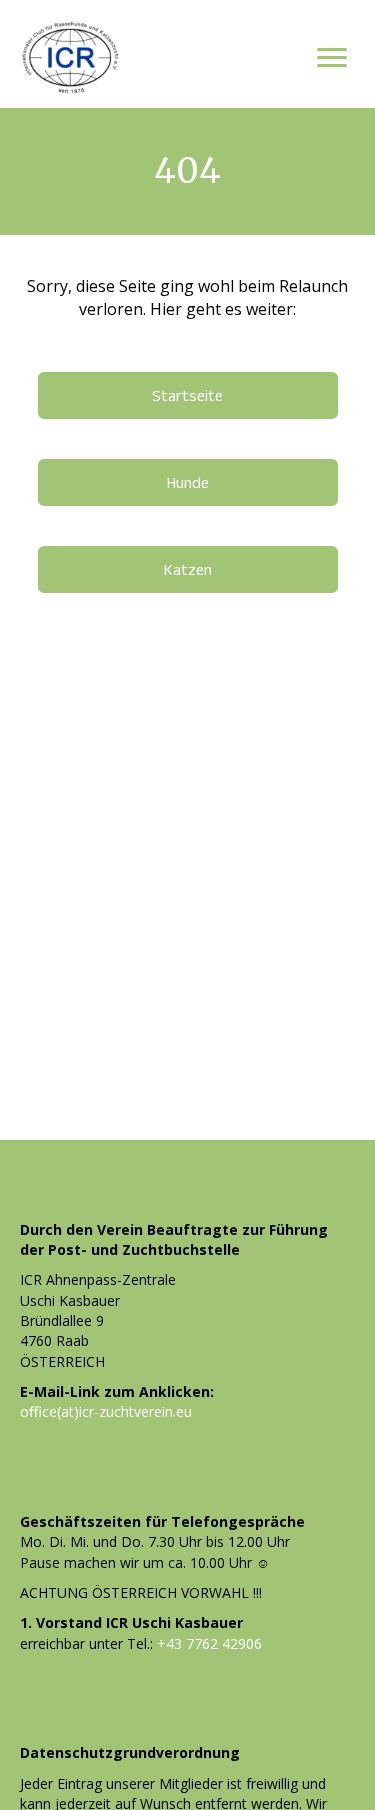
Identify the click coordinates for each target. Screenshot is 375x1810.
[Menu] (332, 58)
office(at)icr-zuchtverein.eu (106, 1411)
